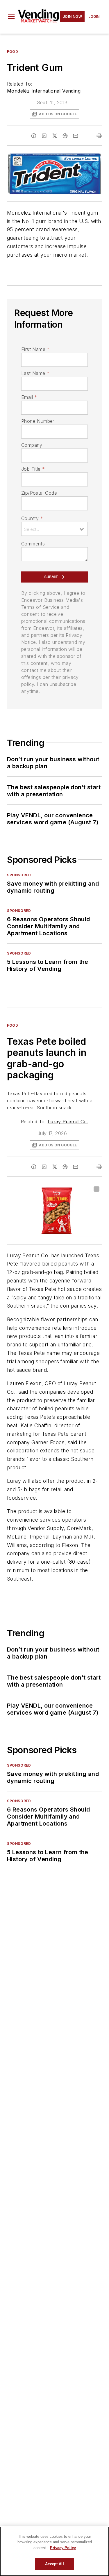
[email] (76, 136)
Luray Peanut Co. (68, 1122)
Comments (33, 544)
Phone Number (38, 421)
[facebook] (34, 136)
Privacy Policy (63, 2548)
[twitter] (55, 136)
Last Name (35, 373)
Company (32, 445)
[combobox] (54, 529)
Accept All (54, 2564)
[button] (11, 17)
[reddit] (65, 136)
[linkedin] (44, 136)
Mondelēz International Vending (44, 91)
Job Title (33, 469)
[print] (99, 136)
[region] (54, 2551)
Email (29, 397)
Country (32, 518)
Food (12, 52)
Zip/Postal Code (39, 493)
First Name (35, 349)
